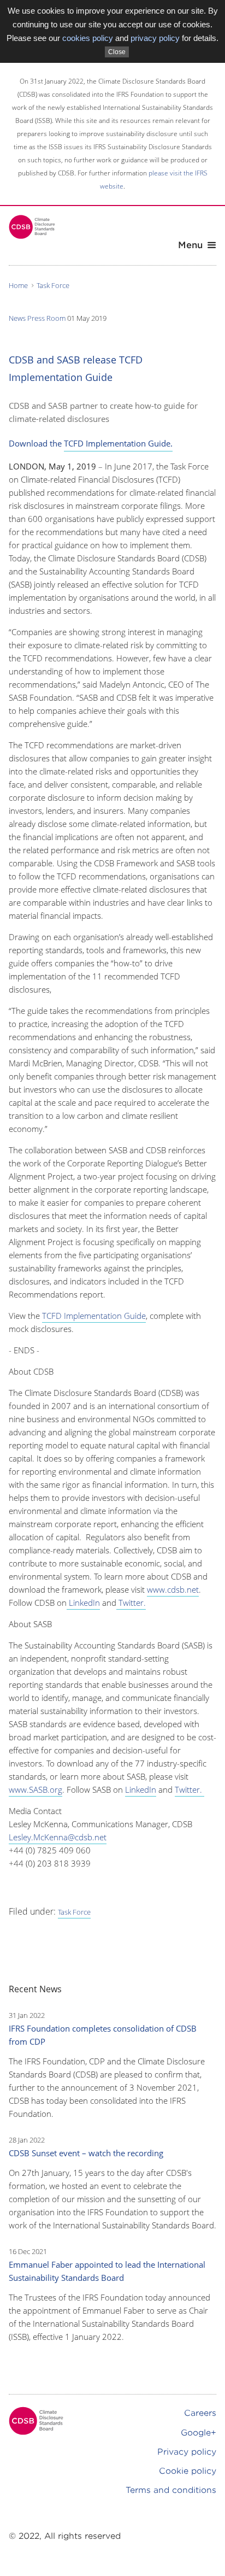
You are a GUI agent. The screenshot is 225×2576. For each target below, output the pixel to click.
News (17, 318)
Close (117, 52)
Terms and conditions (171, 2490)
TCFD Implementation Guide (94, 1316)
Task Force (53, 285)
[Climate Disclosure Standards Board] (32, 227)
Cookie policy (188, 2471)
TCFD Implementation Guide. (118, 443)
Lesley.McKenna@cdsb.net (58, 1837)
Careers (200, 2413)
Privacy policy (187, 2452)
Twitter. (131, 1603)
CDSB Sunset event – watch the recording (86, 2153)
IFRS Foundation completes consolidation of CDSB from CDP (103, 2035)
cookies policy (88, 38)
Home (18, 285)
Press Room (46, 318)
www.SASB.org (35, 1789)
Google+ (199, 2433)
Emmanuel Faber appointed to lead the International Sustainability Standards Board (107, 2271)
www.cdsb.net (173, 1589)
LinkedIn (83, 1603)
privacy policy (155, 38)
